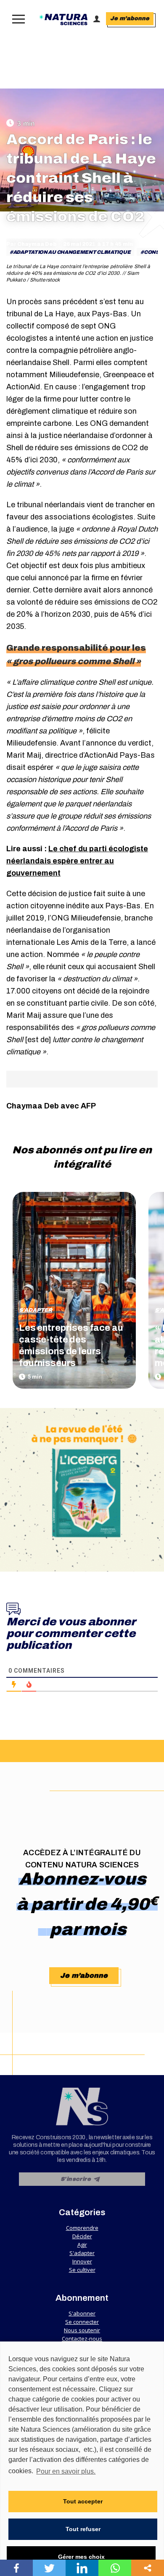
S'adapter (36, 1310)
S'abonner (82, 2313)
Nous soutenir (82, 2330)
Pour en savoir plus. (66, 2471)
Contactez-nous (82, 2339)
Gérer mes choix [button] (81, 2557)
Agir (82, 2245)
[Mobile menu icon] (17, 19)
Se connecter (82, 2322)
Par (32, 244)
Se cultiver (82, 2270)
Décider (82, 2236)
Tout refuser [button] (83, 2529)
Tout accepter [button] (83, 2501)
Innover (82, 2261)
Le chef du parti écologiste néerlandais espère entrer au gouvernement (77, 861)
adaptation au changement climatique (72, 252)
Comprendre (82, 2228)
